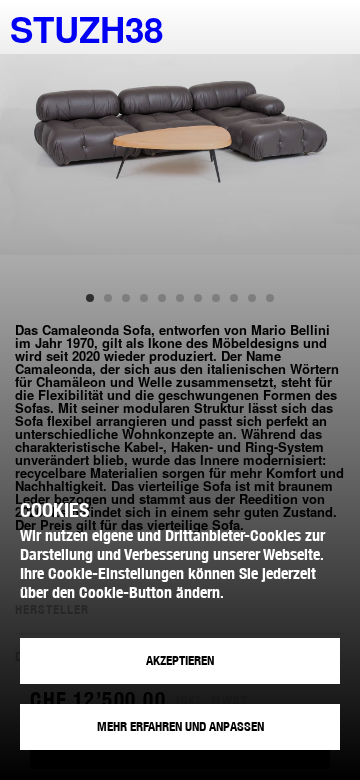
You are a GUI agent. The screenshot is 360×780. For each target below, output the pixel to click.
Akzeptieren (180, 660)
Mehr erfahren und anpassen (180, 726)
